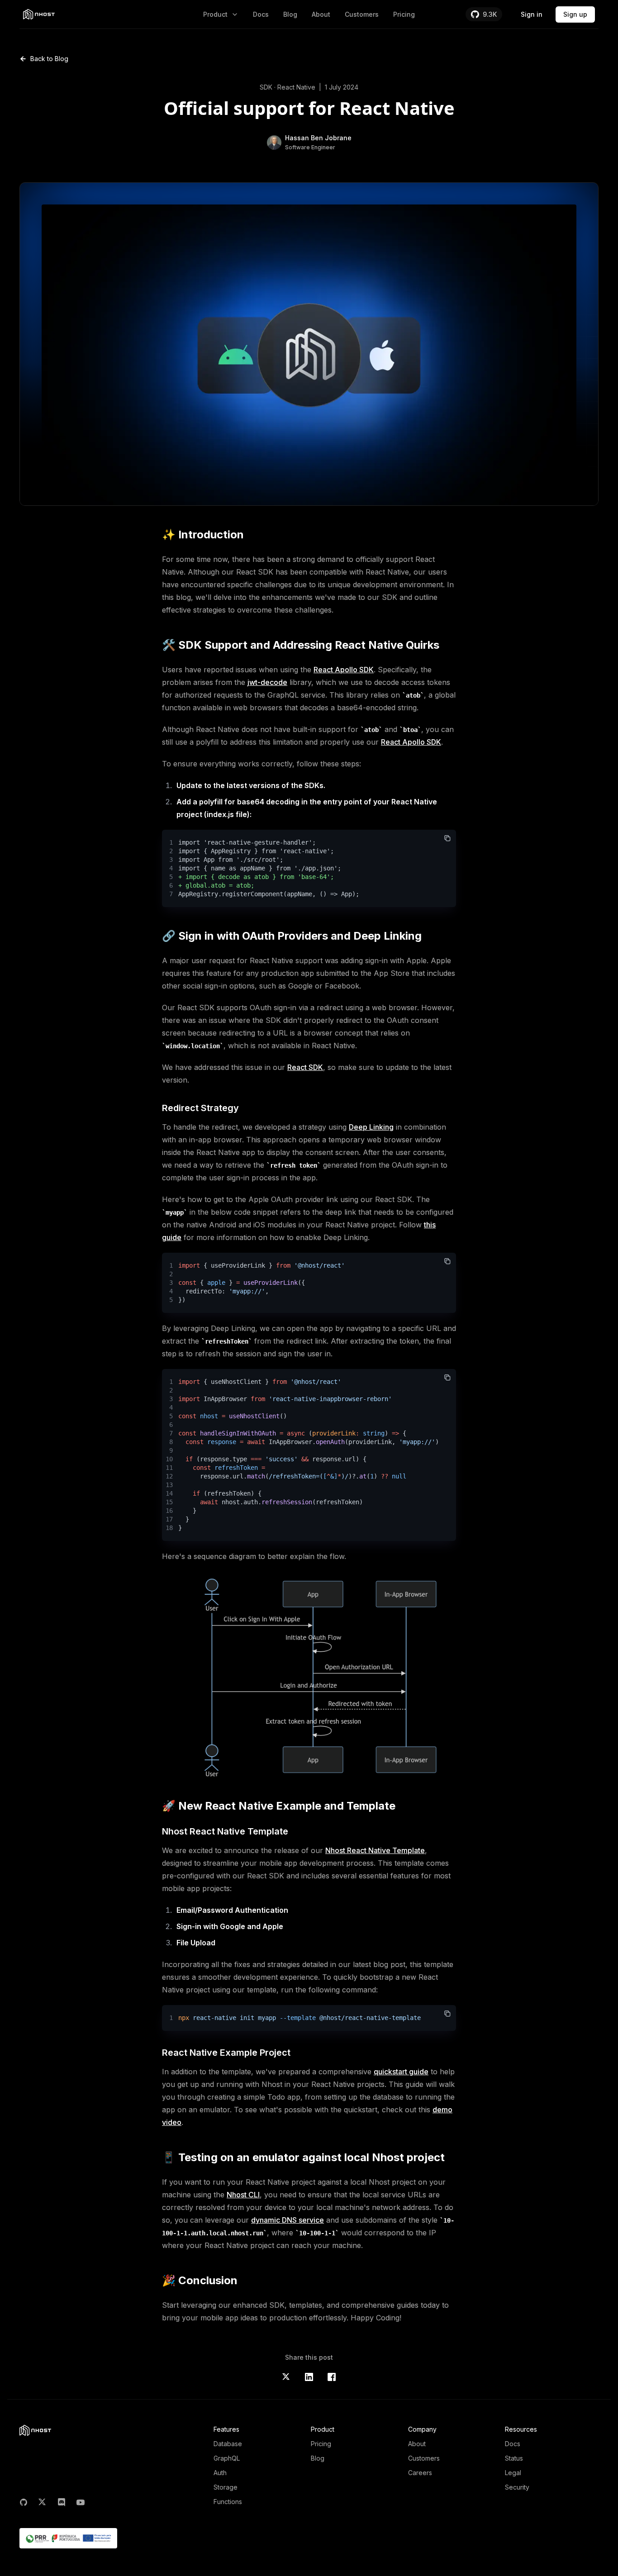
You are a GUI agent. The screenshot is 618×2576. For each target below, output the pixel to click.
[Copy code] (447, 838)
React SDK (305, 1067)
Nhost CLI (243, 2195)
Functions (228, 2502)
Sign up (575, 14)
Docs (261, 14)
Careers (420, 2473)
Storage (226, 2487)
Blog (290, 14)
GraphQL (227, 2458)
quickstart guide (401, 2072)
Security (517, 2487)
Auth (220, 2473)
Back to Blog (49, 59)
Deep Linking (371, 1127)
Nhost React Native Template (375, 1850)
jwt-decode (267, 682)
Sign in (532, 14)
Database (228, 2444)
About (321, 14)
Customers (362, 14)
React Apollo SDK (344, 670)
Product (215, 14)
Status (514, 2458)
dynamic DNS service (288, 2220)
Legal (513, 2473)
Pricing (404, 14)
